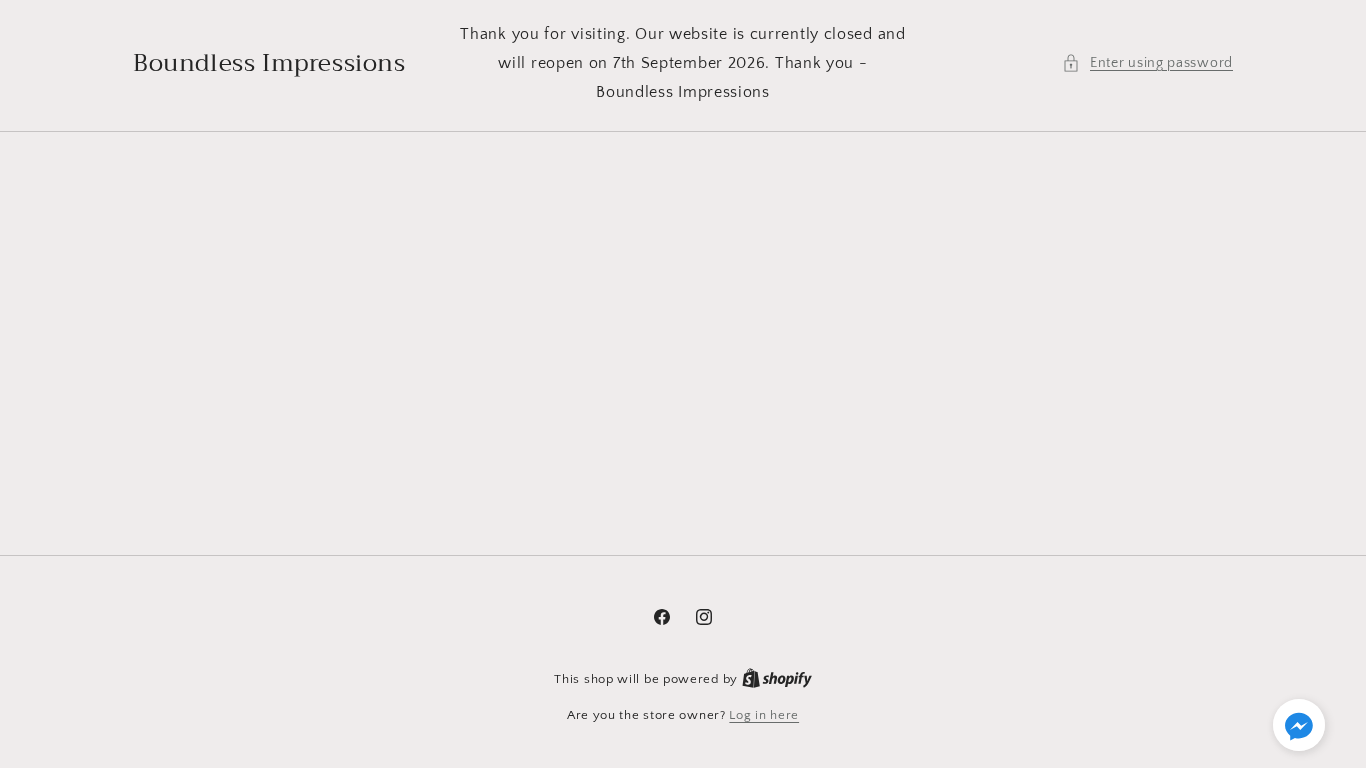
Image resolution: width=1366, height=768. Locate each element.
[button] (1147, 63)
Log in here (764, 715)
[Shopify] (777, 679)
